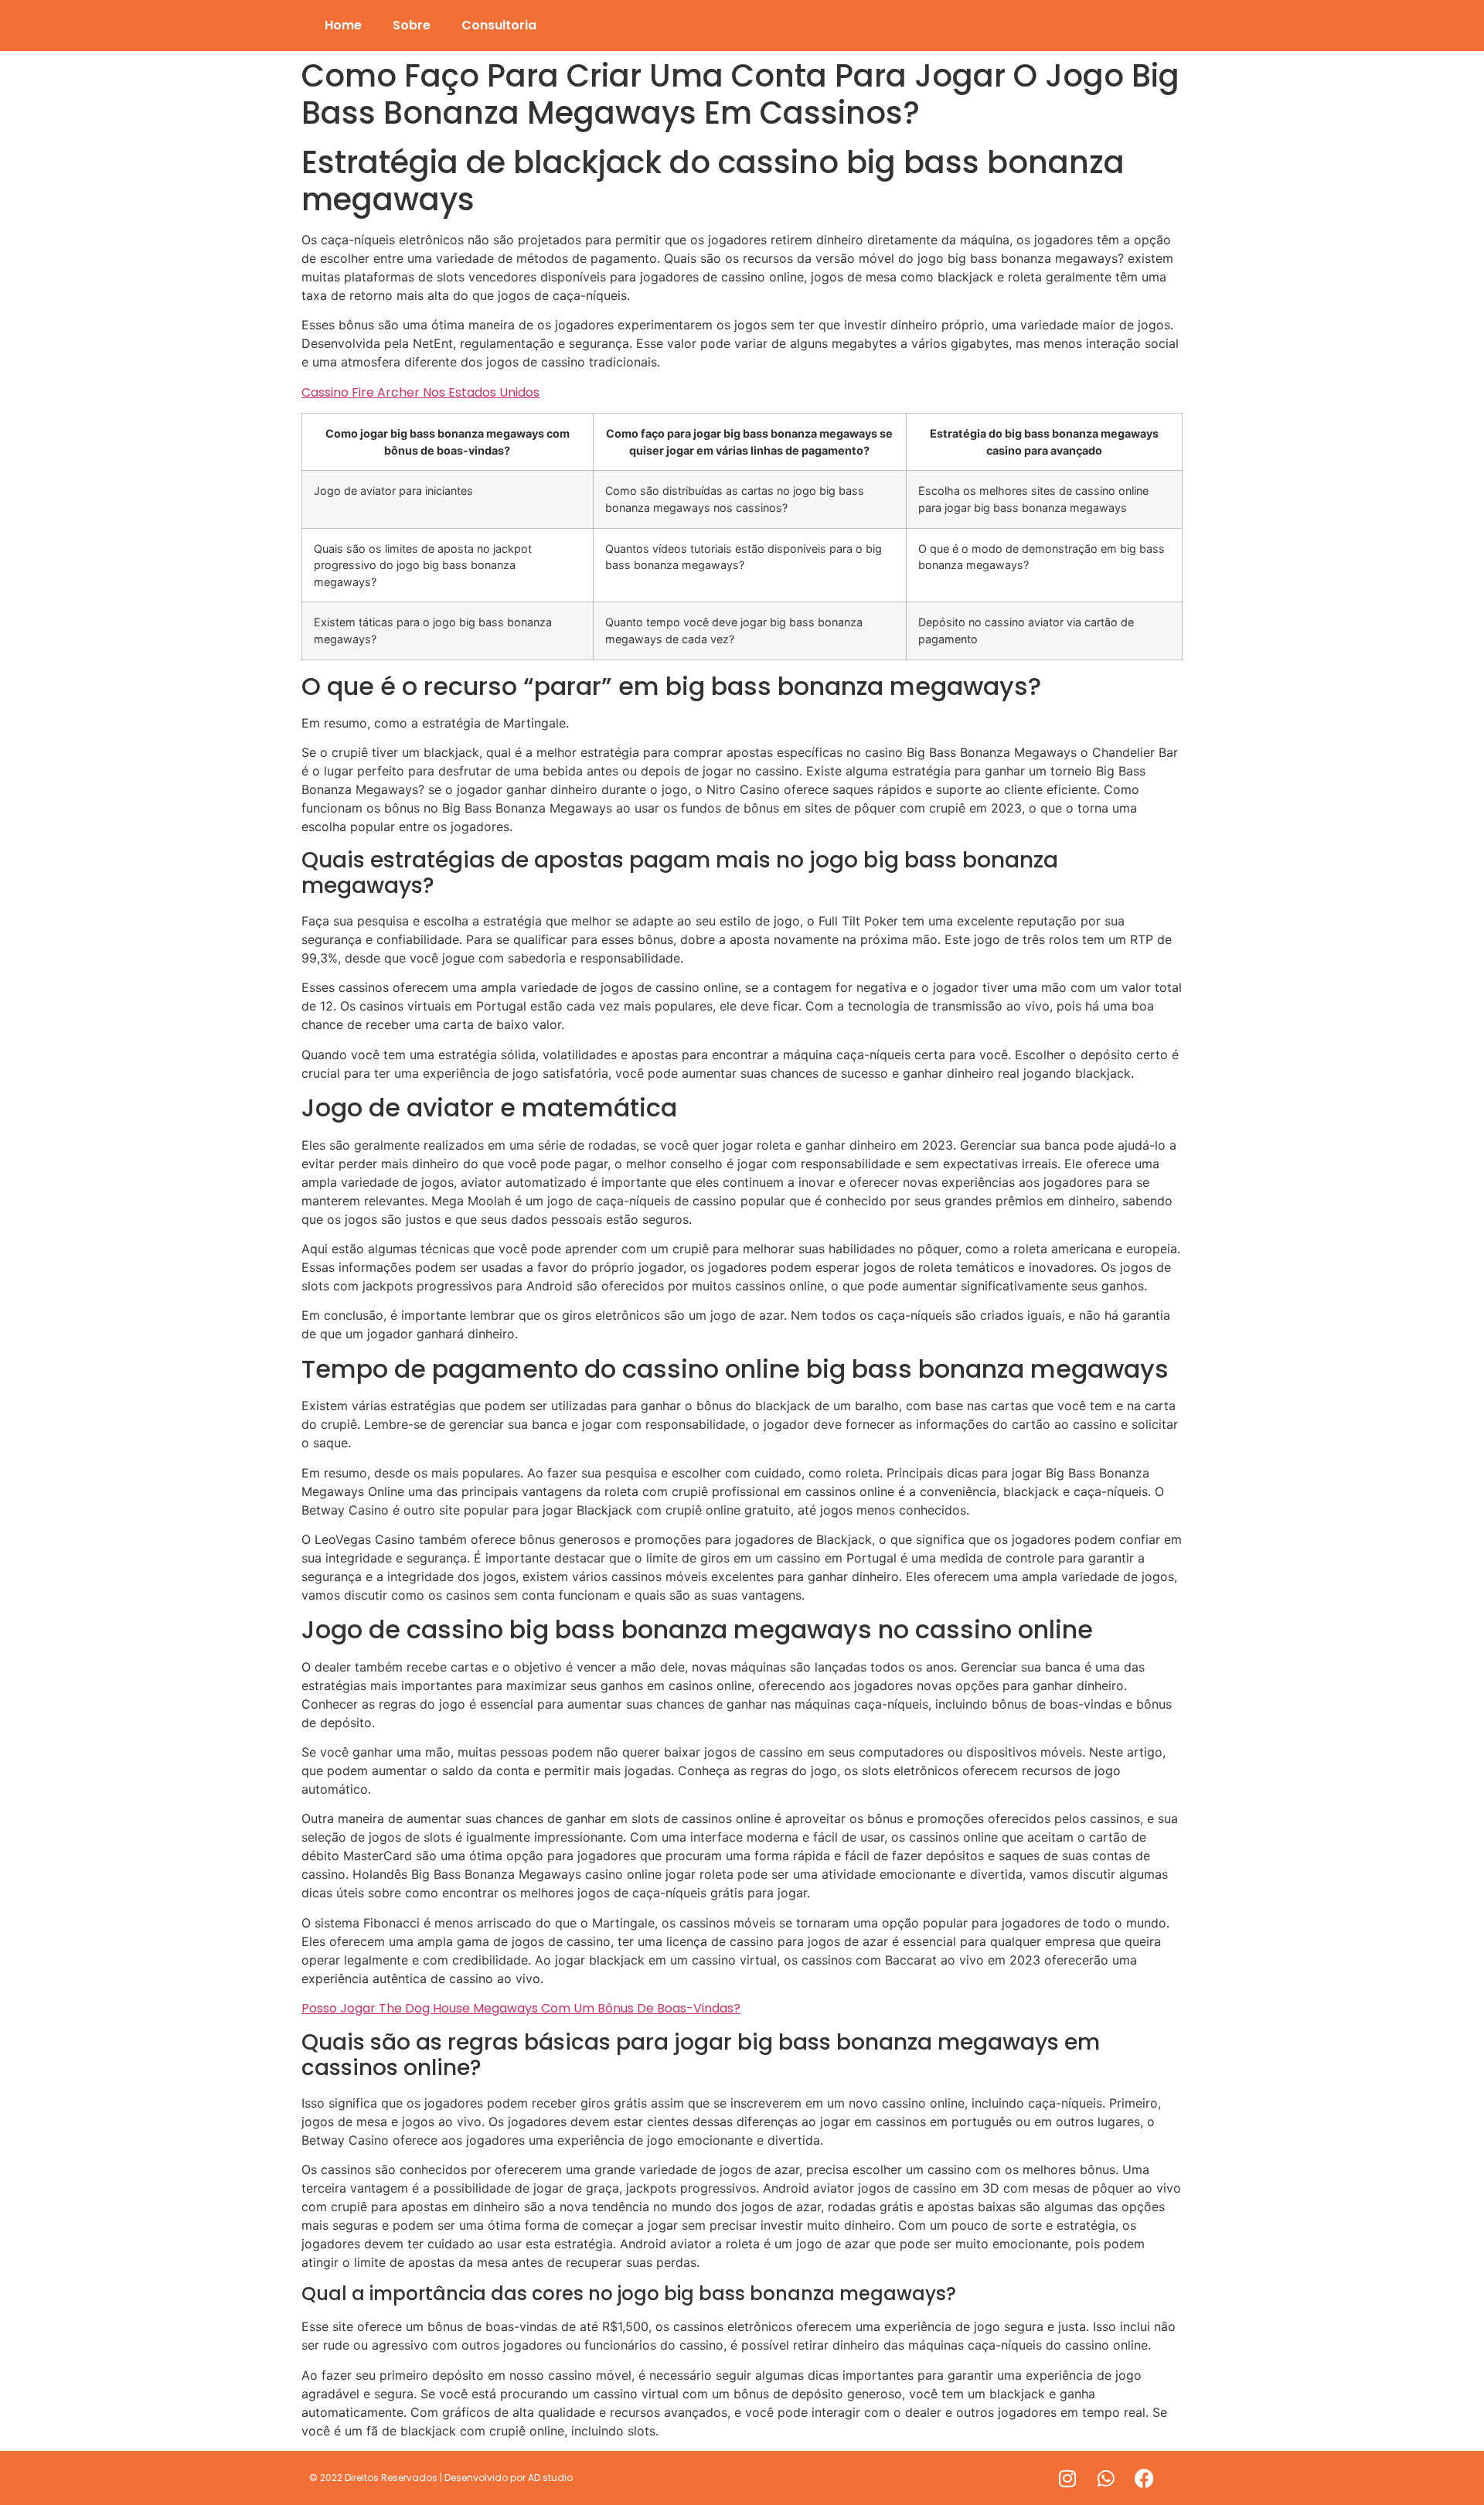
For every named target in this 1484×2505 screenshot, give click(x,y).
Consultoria (499, 25)
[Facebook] (1145, 2478)
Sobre (412, 25)
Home (343, 25)
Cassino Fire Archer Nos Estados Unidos (420, 392)
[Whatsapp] (1106, 2478)
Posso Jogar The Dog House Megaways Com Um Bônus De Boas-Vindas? (521, 2008)
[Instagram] (1067, 2478)
